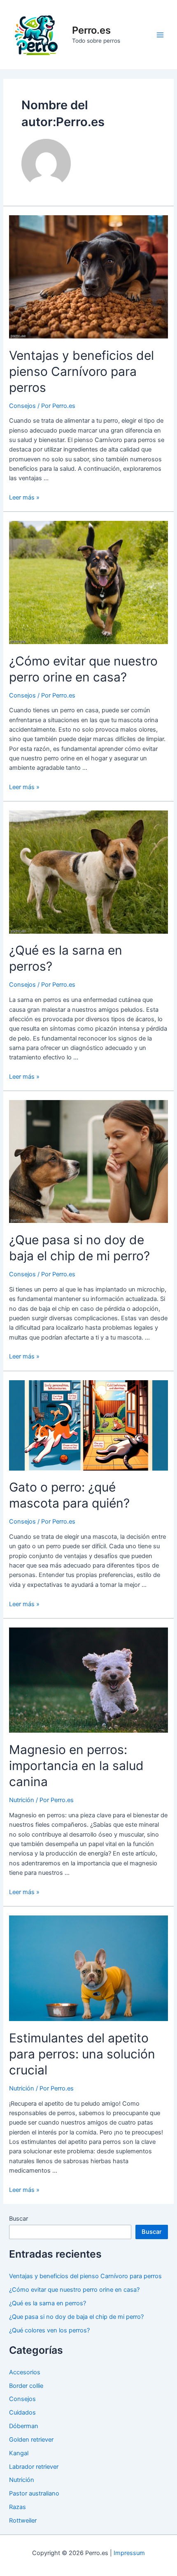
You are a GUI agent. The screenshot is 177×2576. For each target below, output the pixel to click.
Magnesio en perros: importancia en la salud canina (76, 1766)
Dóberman (24, 2426)
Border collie (26, 2386)
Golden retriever (31, 2440)
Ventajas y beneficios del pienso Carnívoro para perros (82, 371)
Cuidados (22, 2413)
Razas (17, 2507)
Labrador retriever (34, 2467)
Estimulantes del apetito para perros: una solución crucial (82, 2054)
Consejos (22, 406)
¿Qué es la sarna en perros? (48, 2303)
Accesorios (25, 2372)
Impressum (129, 2553)
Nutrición (22, 1800)
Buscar (19, 2219)
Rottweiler (23, 2521)
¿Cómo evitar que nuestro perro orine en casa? (74, 2290)
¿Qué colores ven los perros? (49, 2330)
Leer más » (24, 497)
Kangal (19, 2453)
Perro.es (91, 30)
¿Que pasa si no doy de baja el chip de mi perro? (76, 2317)
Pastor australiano (34, 2493)
